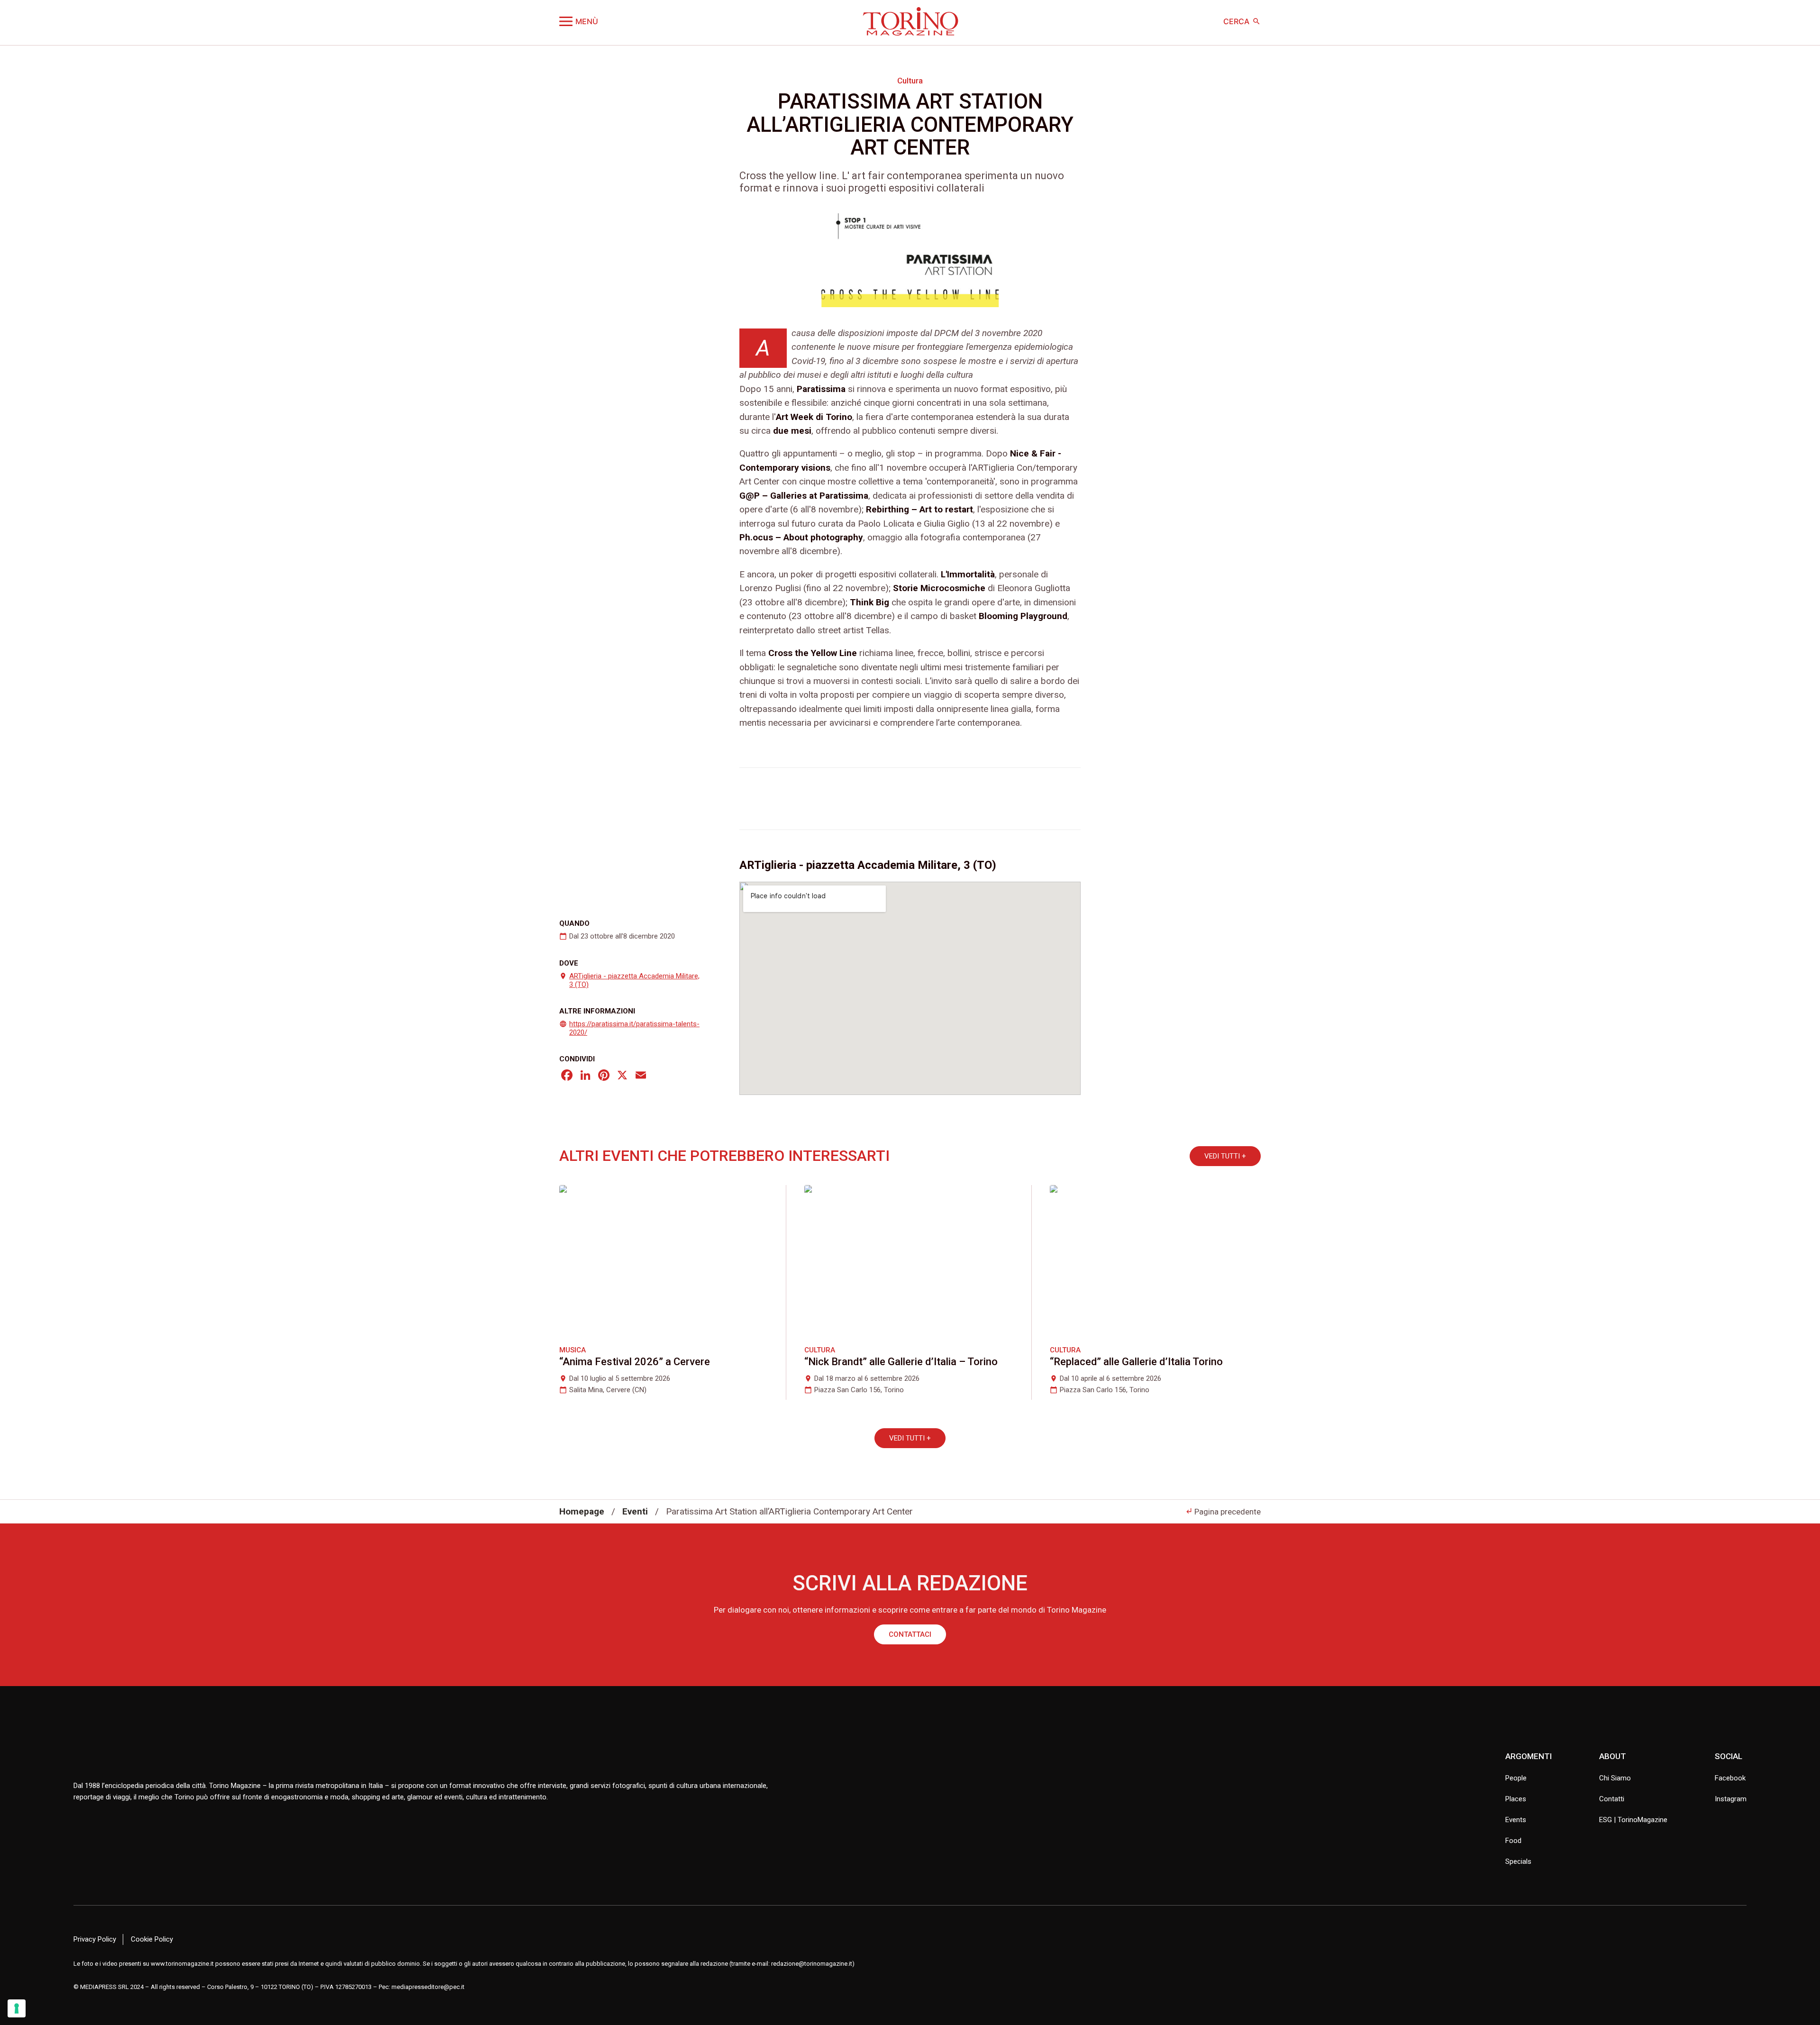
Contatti (1612, 1799)
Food (1513, 1841)
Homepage (582, 1511)
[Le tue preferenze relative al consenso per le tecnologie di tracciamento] (17, 2008)
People (1516, 1778)
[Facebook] (567, 1076)
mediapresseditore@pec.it (428, 1987)
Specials (1518, 1861)
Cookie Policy (152, 1939)
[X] (622, 1076)
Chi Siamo (1615, 1778)
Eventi (635, 1511)
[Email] (641, 1076)
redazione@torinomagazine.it (812, 1964)
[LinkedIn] (585, 1076)
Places (1516, 1799)
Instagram (1731, 1799)
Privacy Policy (95, 1939)
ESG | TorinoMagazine (1633, 1820)
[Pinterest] (604, 1076)
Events (1516, 1820)
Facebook (1730, 1778)
